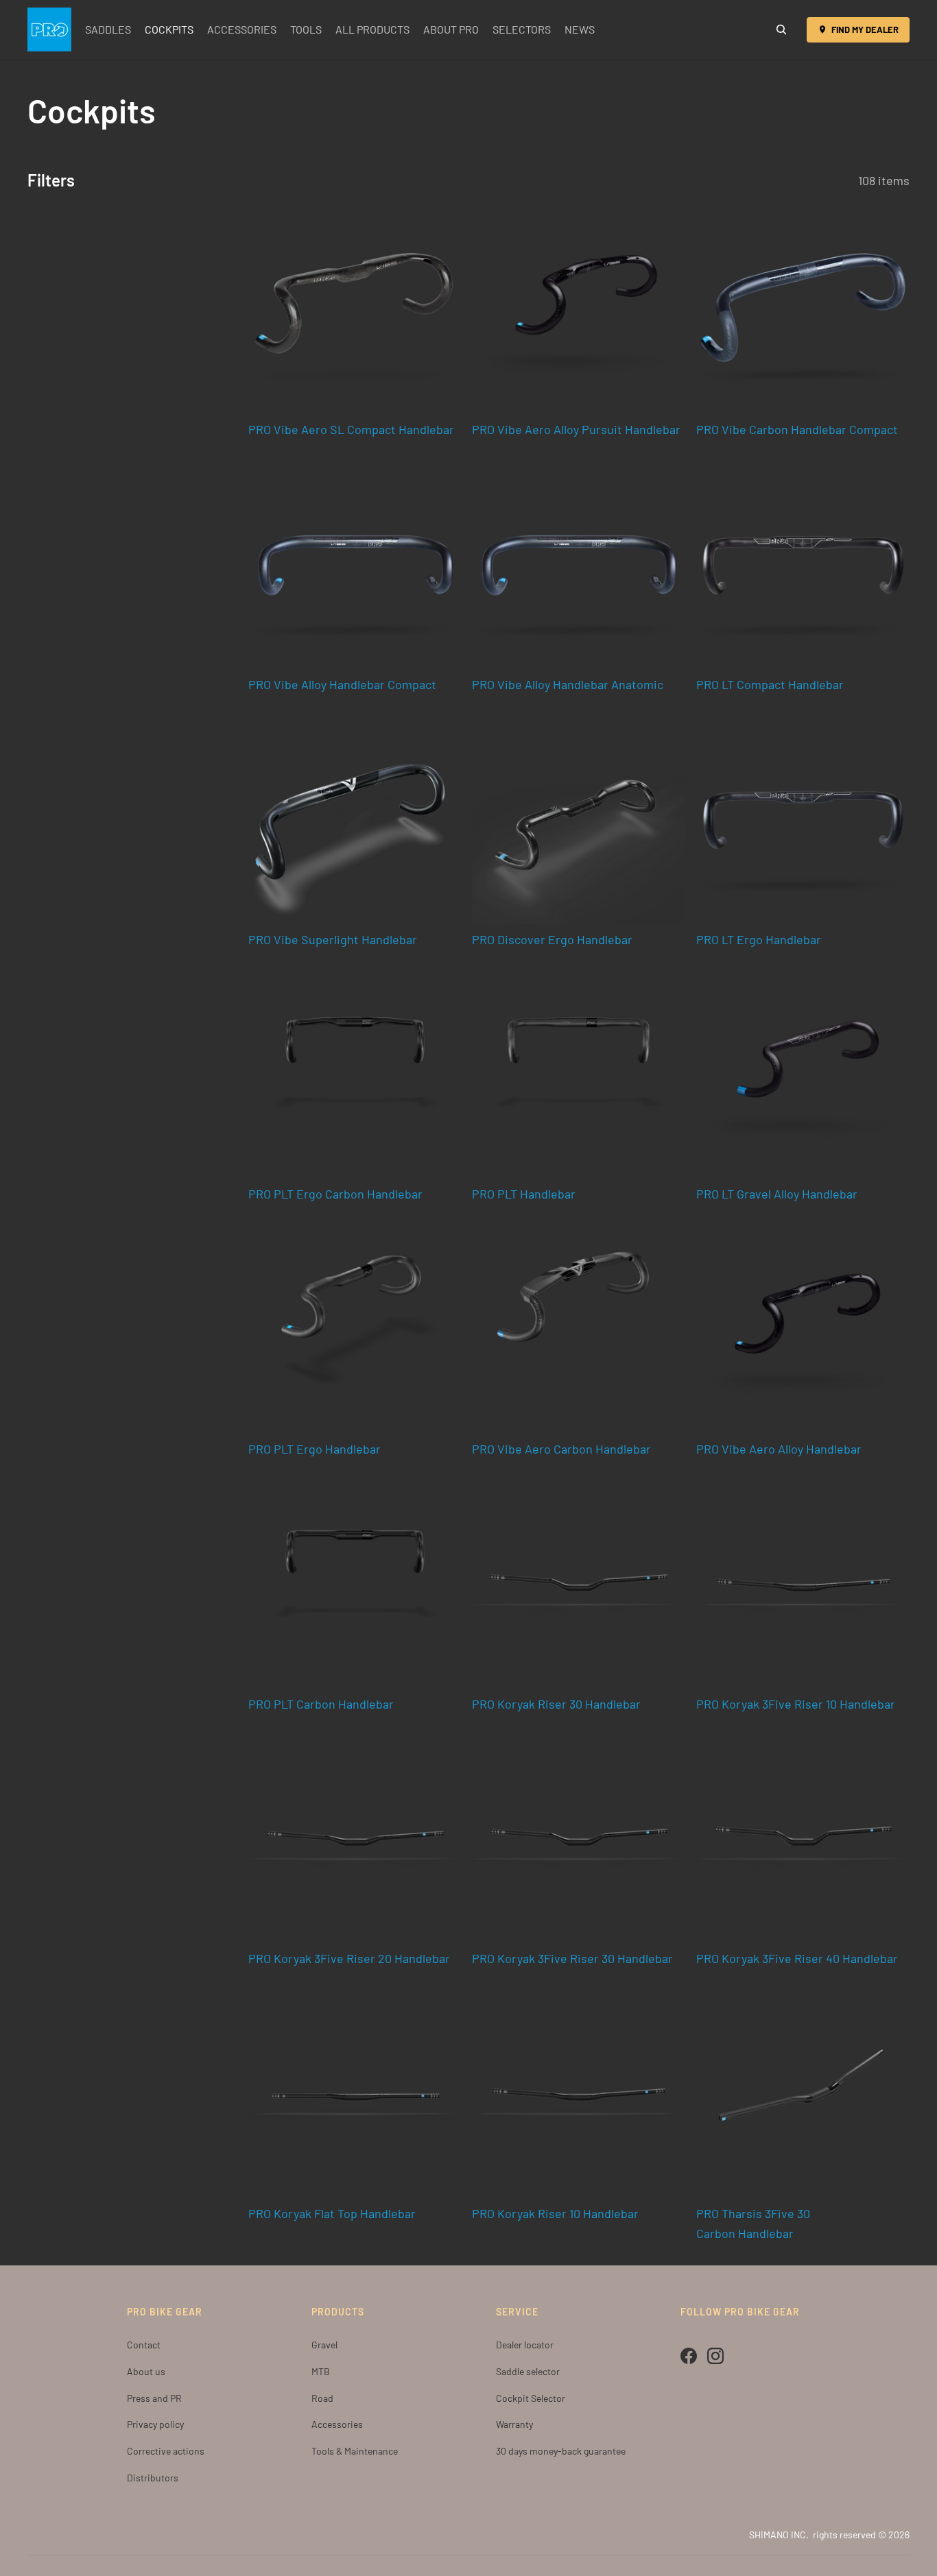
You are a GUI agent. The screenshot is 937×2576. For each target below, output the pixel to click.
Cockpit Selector (531, 2398)
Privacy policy (155, 2424)
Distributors (153, 2478)
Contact (144, 2345)
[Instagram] (715, 2356)
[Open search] (781, 29)
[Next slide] (665, 308)
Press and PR (154, 2398)
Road (322, 2398)
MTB (321, 2371)
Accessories (337, 2424)
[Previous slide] (493, 308)
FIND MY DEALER (865, 29)
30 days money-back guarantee (561, 2451)
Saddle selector (528, 2371)
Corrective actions (166, 2451)
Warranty (514, 2424)
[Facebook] (689, 2356)
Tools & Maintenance (355, 2451)
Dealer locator (525, 2345)
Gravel (324, 2345)
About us (146, 2371)
